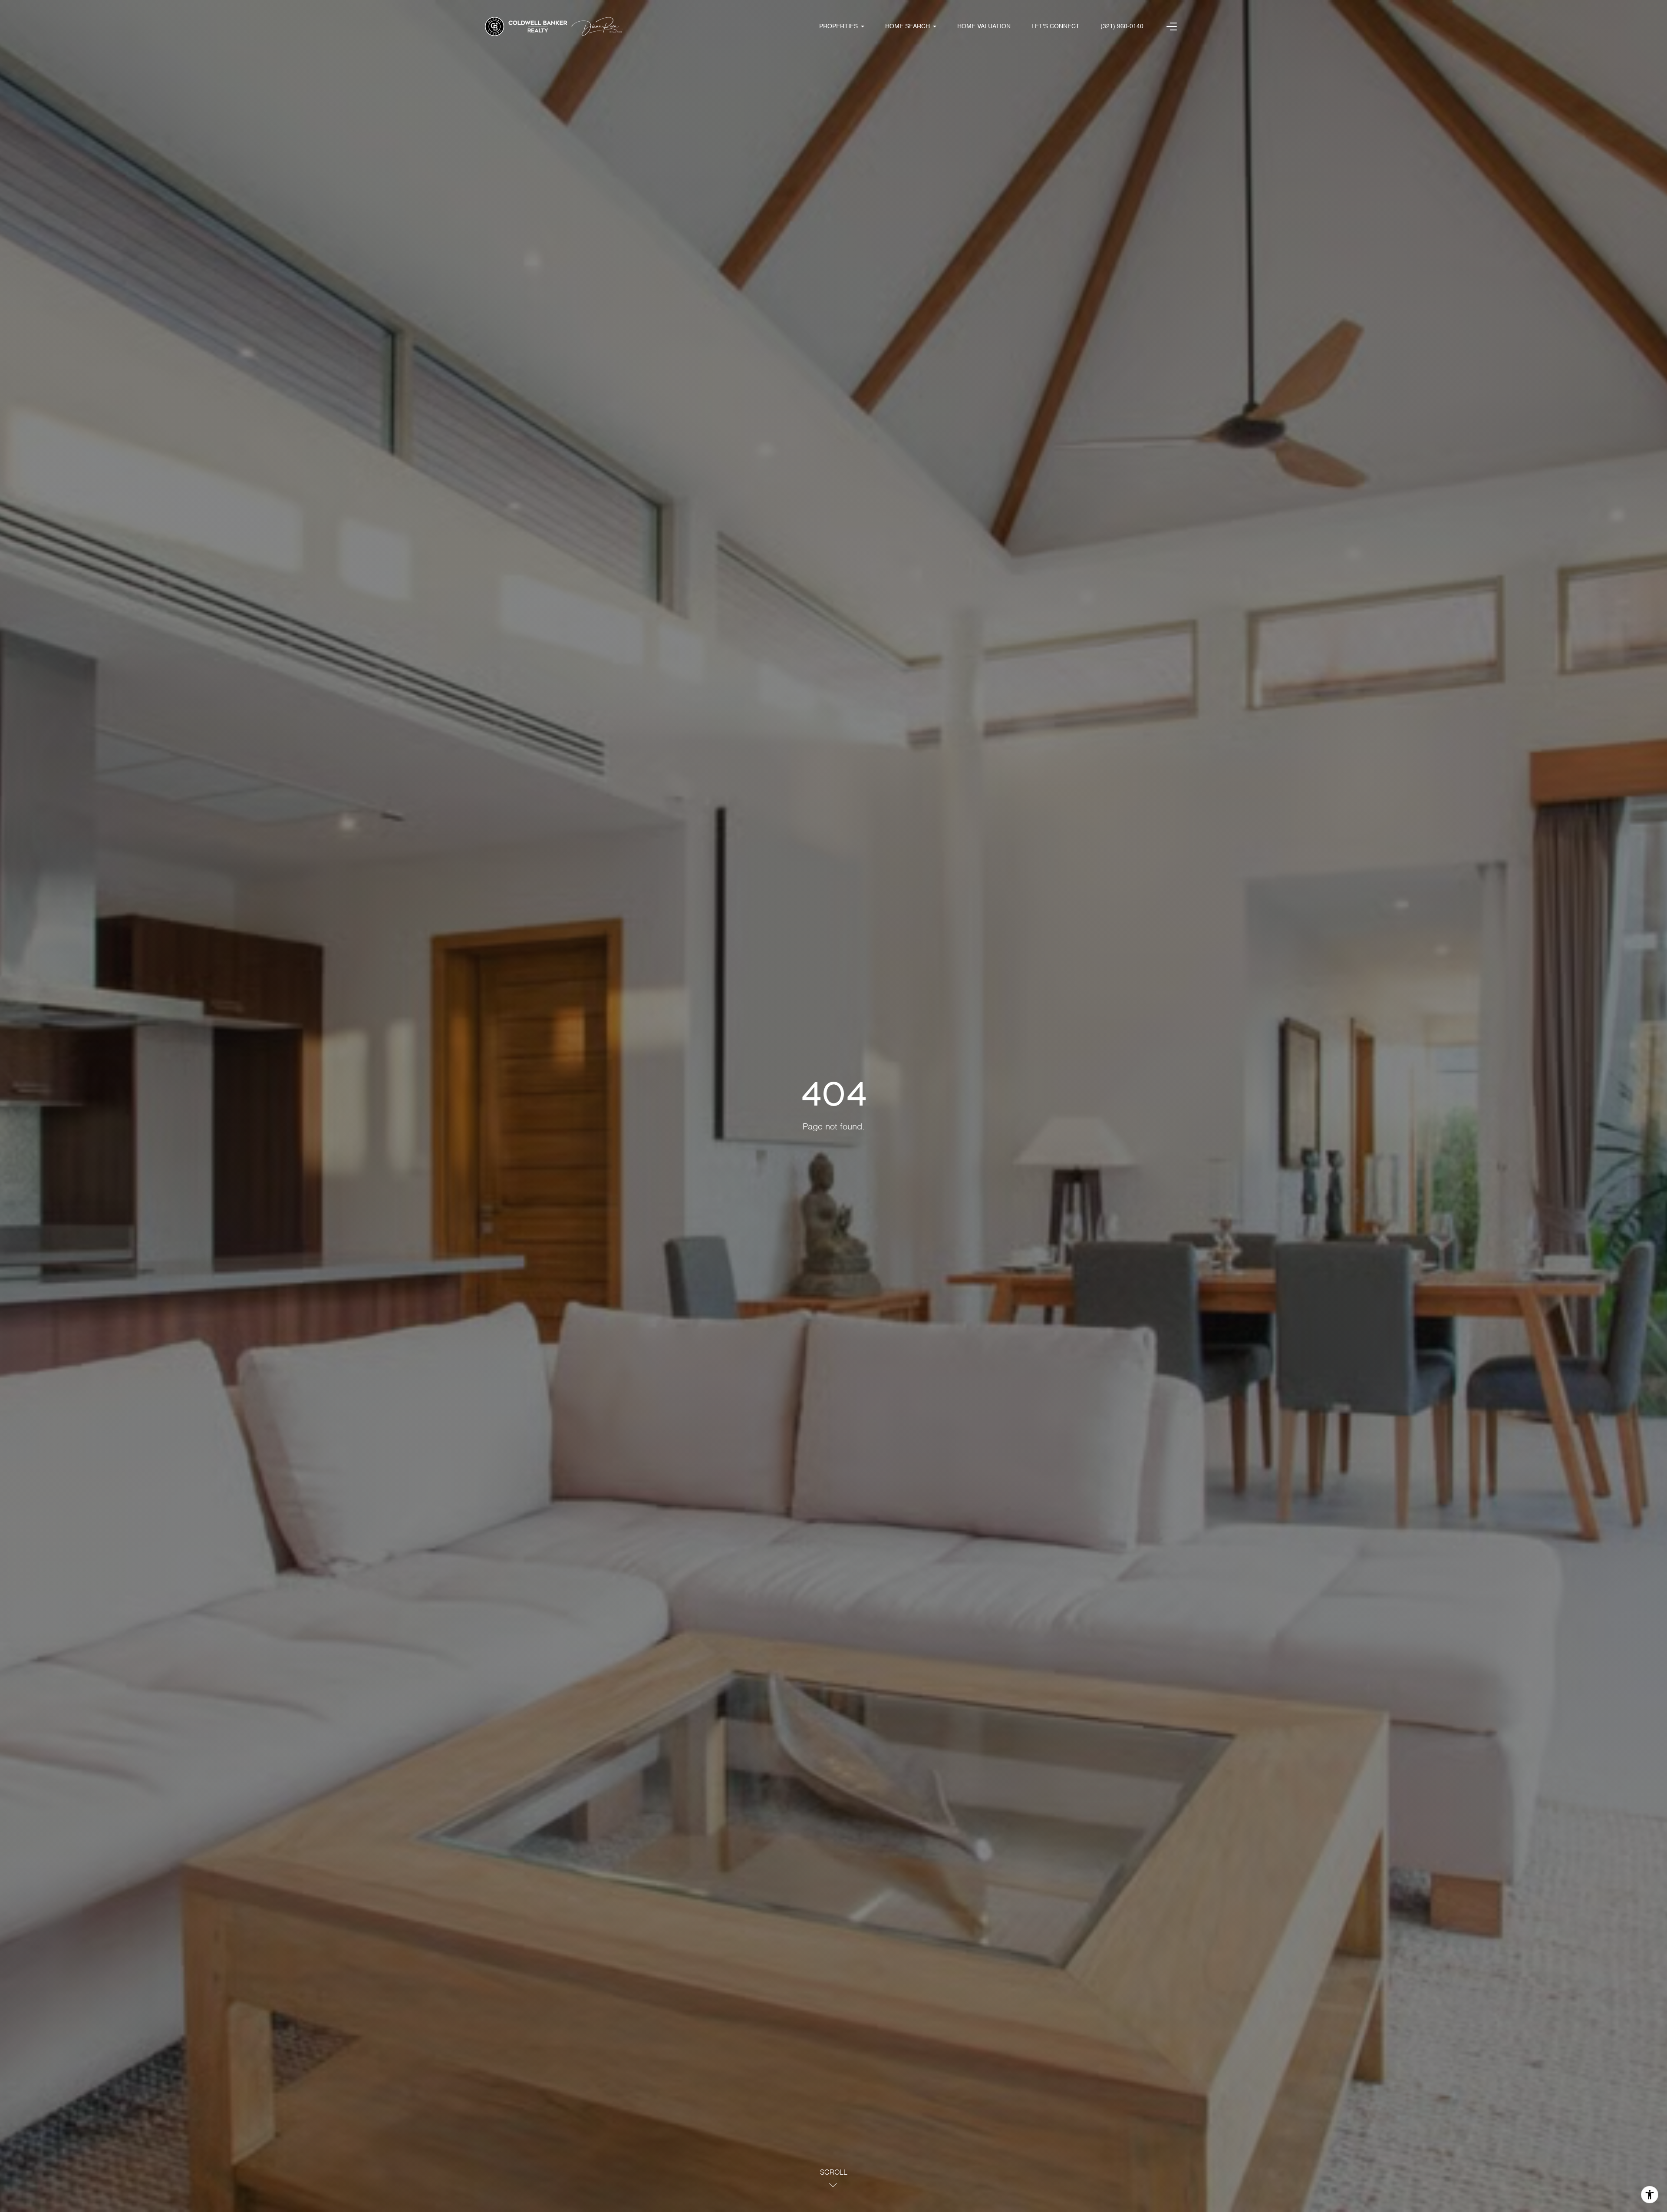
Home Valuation (984, 26)
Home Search (908, 26)
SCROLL (834, 2173)
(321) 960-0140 (1122, 26)
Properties (838, 26)
